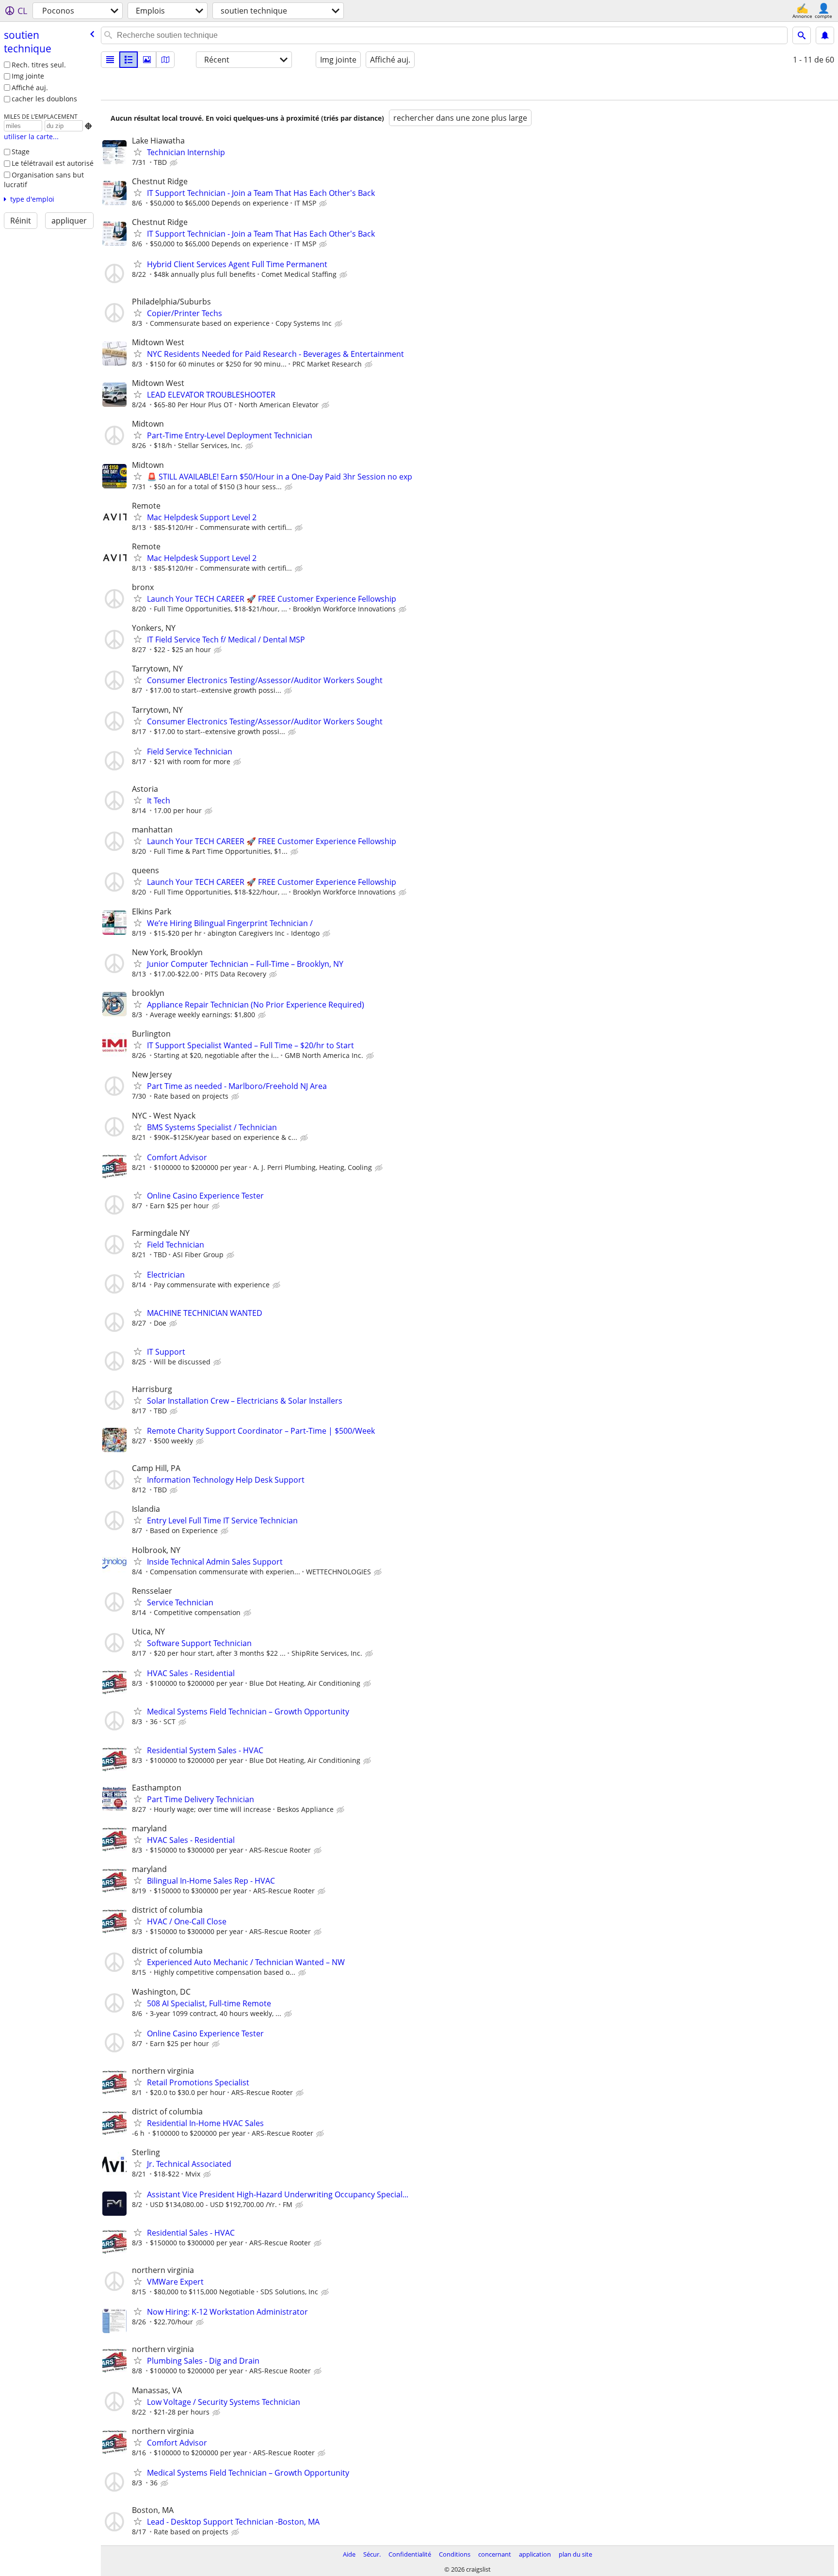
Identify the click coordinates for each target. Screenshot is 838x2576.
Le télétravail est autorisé (53, 163)
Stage (21, 152)
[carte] (165, 60)
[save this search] (825, 35)
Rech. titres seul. (39, 65)
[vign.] (129, 60)
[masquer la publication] (175, 163)
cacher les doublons (44, 99)
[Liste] (110, 60)
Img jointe (28, 76)
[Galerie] (147, 60)
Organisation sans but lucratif (44, 180)
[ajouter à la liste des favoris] (138, 152)
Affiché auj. (30, 88)
